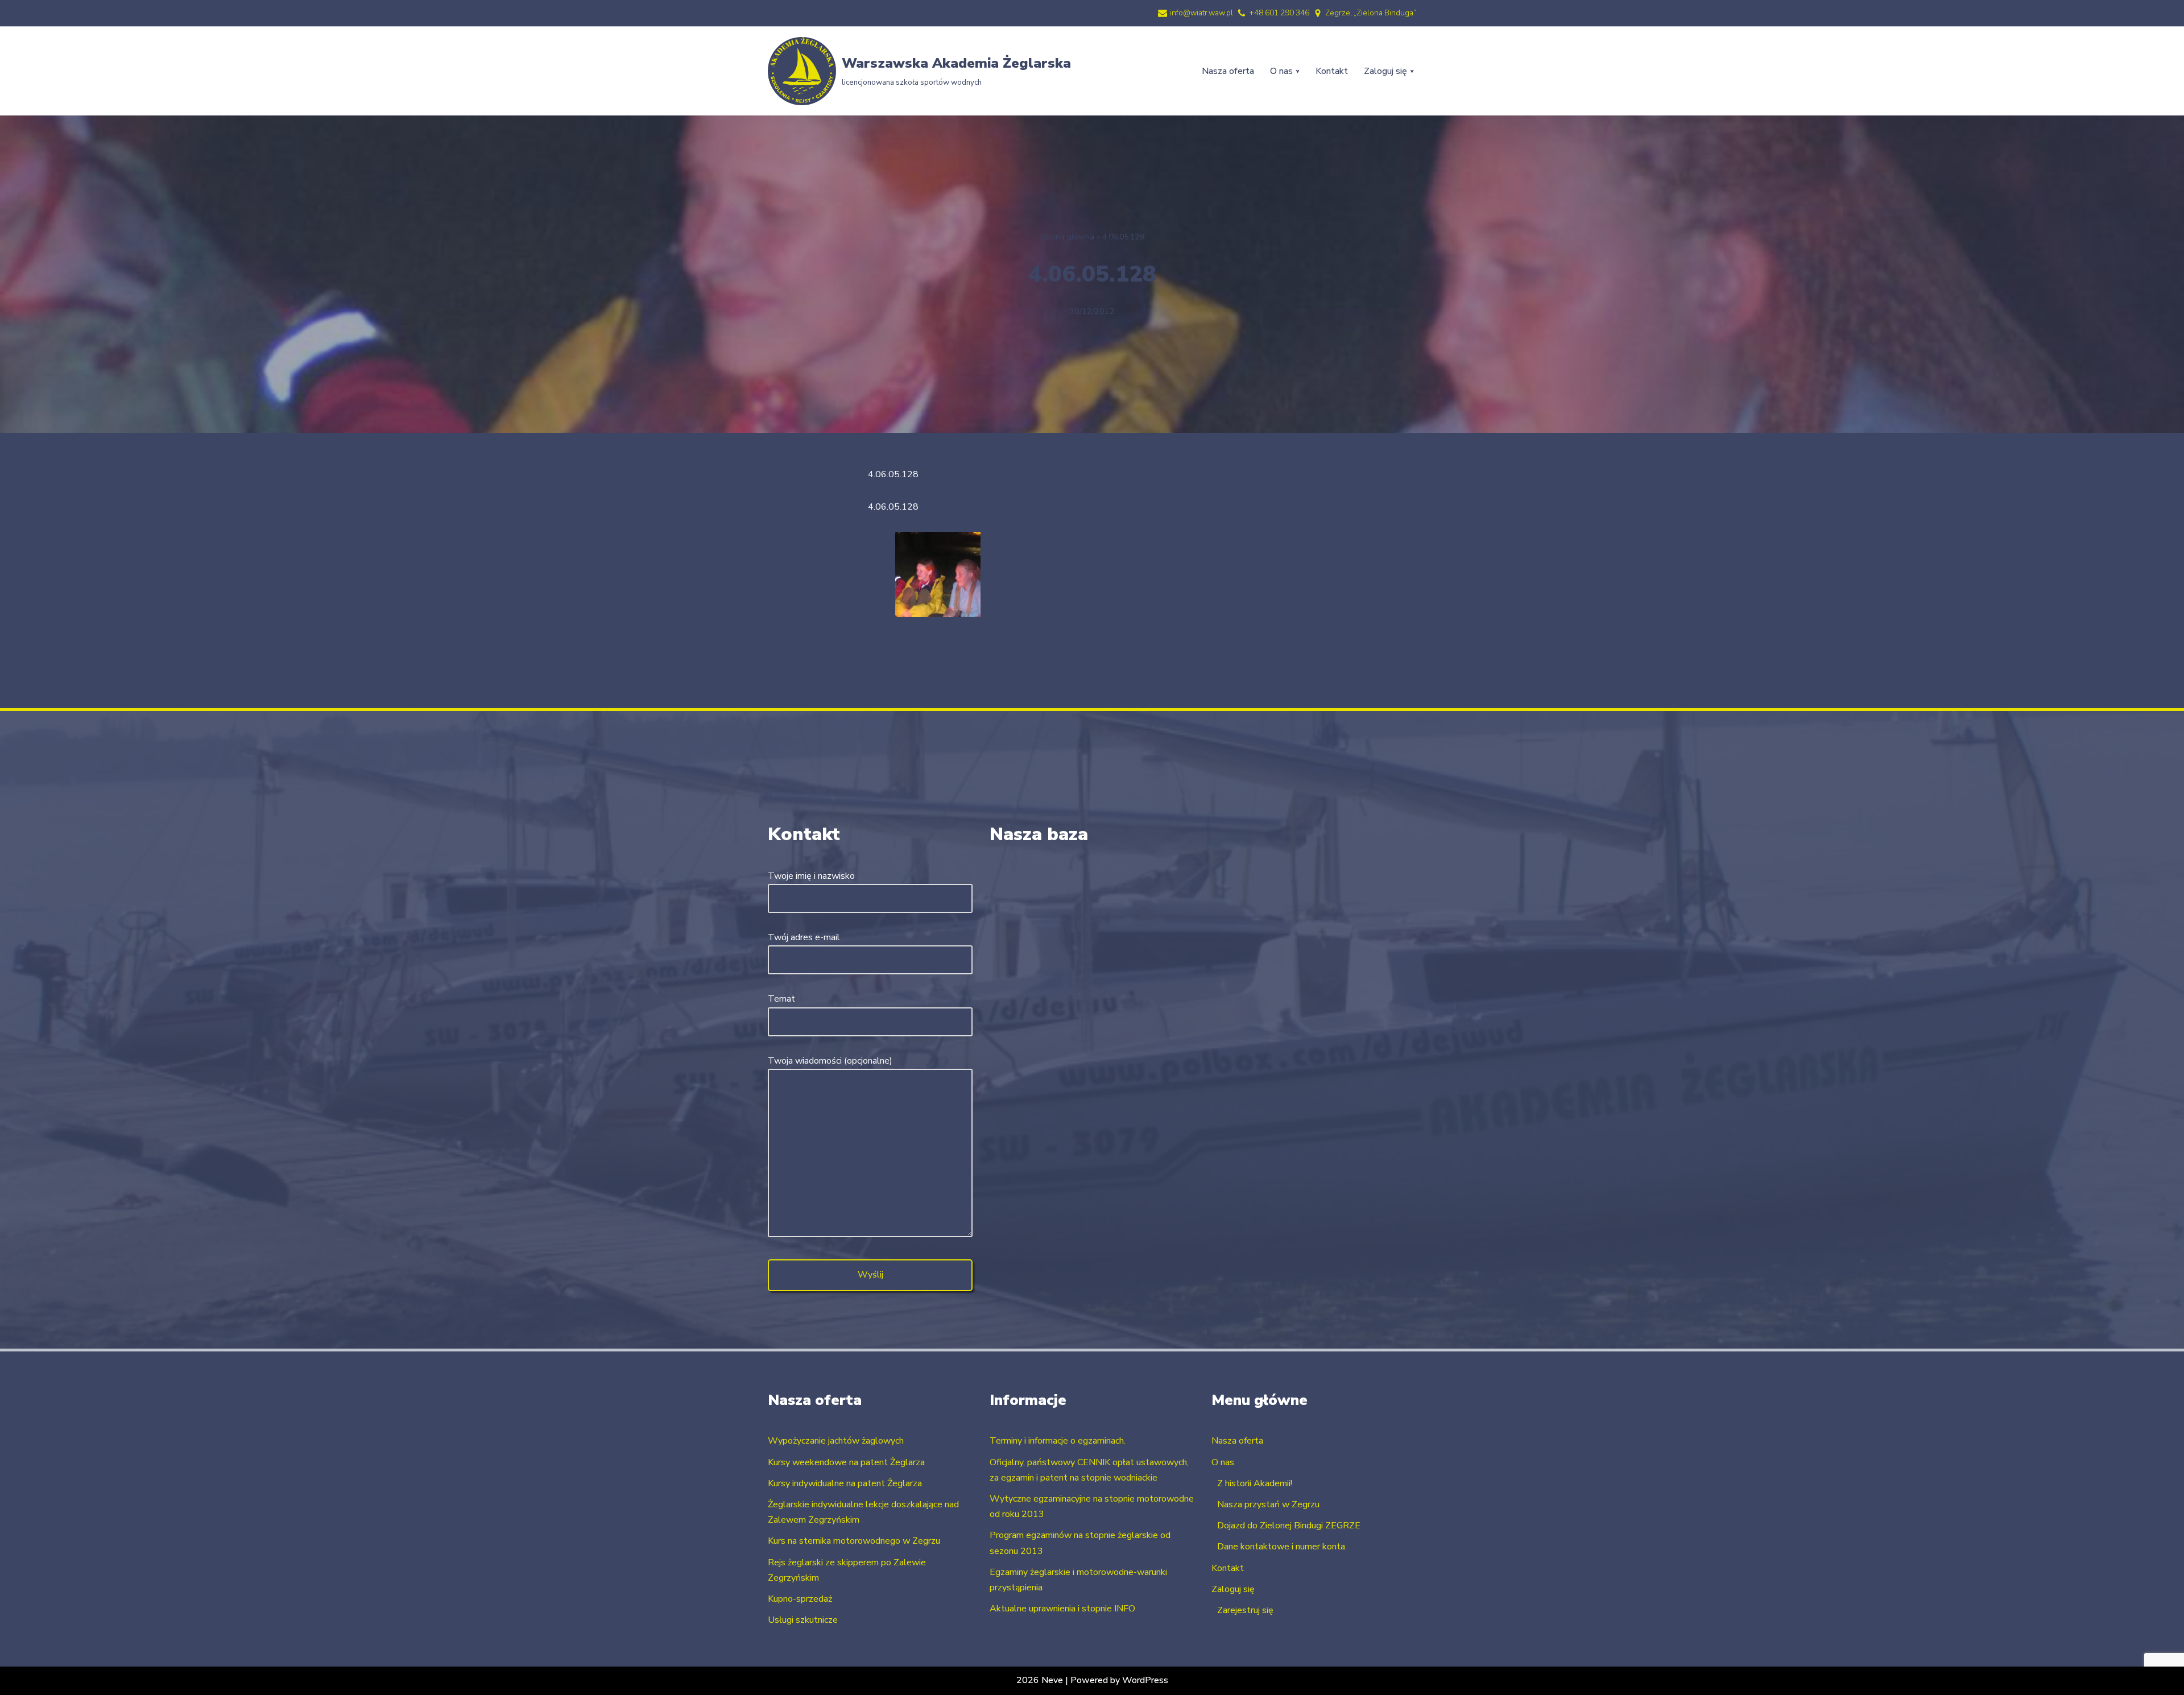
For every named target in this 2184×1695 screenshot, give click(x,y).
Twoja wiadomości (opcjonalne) (830, 1061)
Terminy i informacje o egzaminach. (1058, 1441)
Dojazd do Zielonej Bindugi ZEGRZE (1289, 1525)
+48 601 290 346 (1279, 13)
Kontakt (1332, 71)
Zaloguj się (1233, 1589)
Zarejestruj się (1245, 1610)
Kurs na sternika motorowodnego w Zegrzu (854, 1541)
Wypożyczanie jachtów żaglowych (836, 1441)
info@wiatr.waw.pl (1201, 13)
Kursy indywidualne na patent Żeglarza (845, 1483)
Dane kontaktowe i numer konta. (1282, 1547)
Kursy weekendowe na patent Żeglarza (846, 1462)
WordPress (1145, 1680)
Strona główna (1067, 237)
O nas (1223, 1462)
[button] (1298, 71)
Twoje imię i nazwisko (811, 876)
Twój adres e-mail (804, 937)
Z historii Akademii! (1255, 1483)
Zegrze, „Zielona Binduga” (1371, 13)
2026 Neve (1040, 1680)
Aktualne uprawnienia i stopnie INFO (1062, 1609)
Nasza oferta (1228, 71)
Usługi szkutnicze (803, 1620)
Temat (781, 999)
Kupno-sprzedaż (800, 1599)
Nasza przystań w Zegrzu (1268, 1504)
